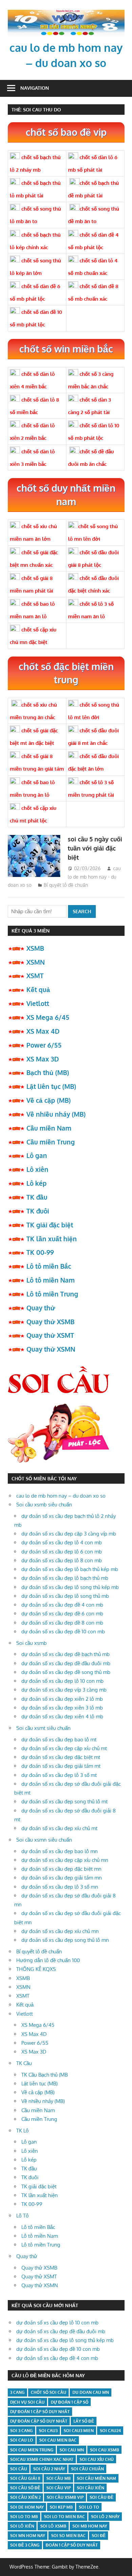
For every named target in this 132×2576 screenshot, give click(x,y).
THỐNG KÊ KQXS (36, 1969)
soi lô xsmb (53, 2526)
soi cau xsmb (105, 2450)
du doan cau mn (91, 2392)
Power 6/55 (44, 1045)
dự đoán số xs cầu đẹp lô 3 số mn (60, 1887)
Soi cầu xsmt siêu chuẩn (43, 1728)
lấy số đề (84, 2421)
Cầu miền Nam (49, 1128)
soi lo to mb (24, 2517)
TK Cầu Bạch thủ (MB (45, 2075)
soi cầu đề (102, 2497)
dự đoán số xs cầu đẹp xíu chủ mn (60, 1931)
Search (82, 911)
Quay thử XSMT (50, 1335)
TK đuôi (38, 1211)
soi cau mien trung (32, 2450)
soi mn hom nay (28, 2536)
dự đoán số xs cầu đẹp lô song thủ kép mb (70, 1587)
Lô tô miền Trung (52, 1294)
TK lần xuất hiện (52, 1239)
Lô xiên (37, 1169)
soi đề (99, 2536)
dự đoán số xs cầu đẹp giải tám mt (61, 1766)
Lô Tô (23, 2216)
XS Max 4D (43, 1031)
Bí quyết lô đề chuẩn (66, 885)
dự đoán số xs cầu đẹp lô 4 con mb (62, 1542)
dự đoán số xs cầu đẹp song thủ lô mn (65, 1940)
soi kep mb (61, 2507)
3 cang (17, 2392)
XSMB (35, 948)
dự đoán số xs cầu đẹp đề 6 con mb (62, 1614)
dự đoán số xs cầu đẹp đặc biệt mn (61, 1869)
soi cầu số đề (25, 2488)
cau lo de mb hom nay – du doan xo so (61, 1496)
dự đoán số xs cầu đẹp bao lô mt (59, 1740)
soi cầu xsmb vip (65, 2497)
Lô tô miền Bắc (49, 1266)
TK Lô (23, 2131)
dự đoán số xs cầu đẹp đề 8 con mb (62, 1623)
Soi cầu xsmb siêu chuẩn (44, 1505)
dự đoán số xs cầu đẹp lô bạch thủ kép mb (70, 1569)
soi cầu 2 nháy (49, 2469)
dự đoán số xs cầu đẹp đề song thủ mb (66, 1672)
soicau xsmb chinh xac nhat (42, 2459)
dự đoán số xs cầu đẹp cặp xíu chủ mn (65, 1860)
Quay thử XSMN (51, 1349)
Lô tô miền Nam (51, 1280)
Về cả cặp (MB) (49, 1100)
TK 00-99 (40, 1252)
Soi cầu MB (59, 2478)
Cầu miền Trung (51, 1142)
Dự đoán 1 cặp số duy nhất (40, 2412)
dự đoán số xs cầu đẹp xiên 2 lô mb (62, 1699)
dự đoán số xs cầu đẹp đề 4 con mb (62, 1605)
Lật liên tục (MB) (51, 1086)
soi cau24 (110, 2431)
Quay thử (41, 1308)
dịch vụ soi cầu (27, 2402)
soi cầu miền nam (96, 2478)
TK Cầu (24, 2063)
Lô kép (37, 1183)
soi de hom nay (27, 2507)
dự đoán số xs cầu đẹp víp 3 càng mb (64, 1690)
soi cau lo (22, 2440)
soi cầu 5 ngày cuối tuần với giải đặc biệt (95, 848)
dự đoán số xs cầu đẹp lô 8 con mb (62, 1560)
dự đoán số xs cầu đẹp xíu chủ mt (59, 1828)
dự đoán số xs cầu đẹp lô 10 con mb (62, 1681)
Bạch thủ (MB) (48, 1072)
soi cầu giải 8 (25, 2478)
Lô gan (37, 1155)
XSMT (35, 975)
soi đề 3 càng (25, 2545)
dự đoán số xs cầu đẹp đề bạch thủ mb (65, 1654)
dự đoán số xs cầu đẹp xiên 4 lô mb (62, 1716)
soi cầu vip (59, 2488)
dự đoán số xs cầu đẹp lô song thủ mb (65, 1596)
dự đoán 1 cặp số (70, 2402)
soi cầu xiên (91, 2488)
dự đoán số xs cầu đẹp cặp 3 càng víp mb (69, 1534)
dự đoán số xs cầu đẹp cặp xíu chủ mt (64, 1748)
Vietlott (38, 1003)
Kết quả (38, 989)
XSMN (36, 962)
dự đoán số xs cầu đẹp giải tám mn (62, 1878)
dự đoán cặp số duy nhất (39, 2421)
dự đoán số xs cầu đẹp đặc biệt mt (61, 1757)
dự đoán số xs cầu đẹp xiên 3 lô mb (62, 1708)
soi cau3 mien (79, 2431)
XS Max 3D (43, 1059)
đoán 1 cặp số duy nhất (72, 2545)
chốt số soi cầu (49, 2392)
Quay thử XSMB (50, 1322)
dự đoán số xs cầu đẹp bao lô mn (60, 1851)
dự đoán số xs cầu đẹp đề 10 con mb (63, 1632)
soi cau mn (72, 2450)
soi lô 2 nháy (105, 2517)
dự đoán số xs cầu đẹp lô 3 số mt (59, 1775)
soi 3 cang (21, 2431)
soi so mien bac (68, 2536)
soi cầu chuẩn (87, 2469)
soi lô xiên (22, 2526)
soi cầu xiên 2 (25, 2497)
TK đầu (37, 1197)
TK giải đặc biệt (50, 1225)
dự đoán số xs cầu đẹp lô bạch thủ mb (65, 1578)
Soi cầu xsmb (31, 1643)
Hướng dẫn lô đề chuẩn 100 (48, 1960)
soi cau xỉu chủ (97, 2459)
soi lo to (89, 2507)
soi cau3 (48, 2431)
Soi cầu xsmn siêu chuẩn (44, 1840)
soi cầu (19, 2469)
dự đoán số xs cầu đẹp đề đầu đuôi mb (66, 1663)
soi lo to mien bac (64, 2517)
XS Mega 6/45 (48, 1017)
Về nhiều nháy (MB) (56, 1114)
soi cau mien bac (58, 2440)
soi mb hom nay (90, 2526)
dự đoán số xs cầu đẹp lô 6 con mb (62, 1552)
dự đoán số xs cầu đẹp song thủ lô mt (64, 1801)
